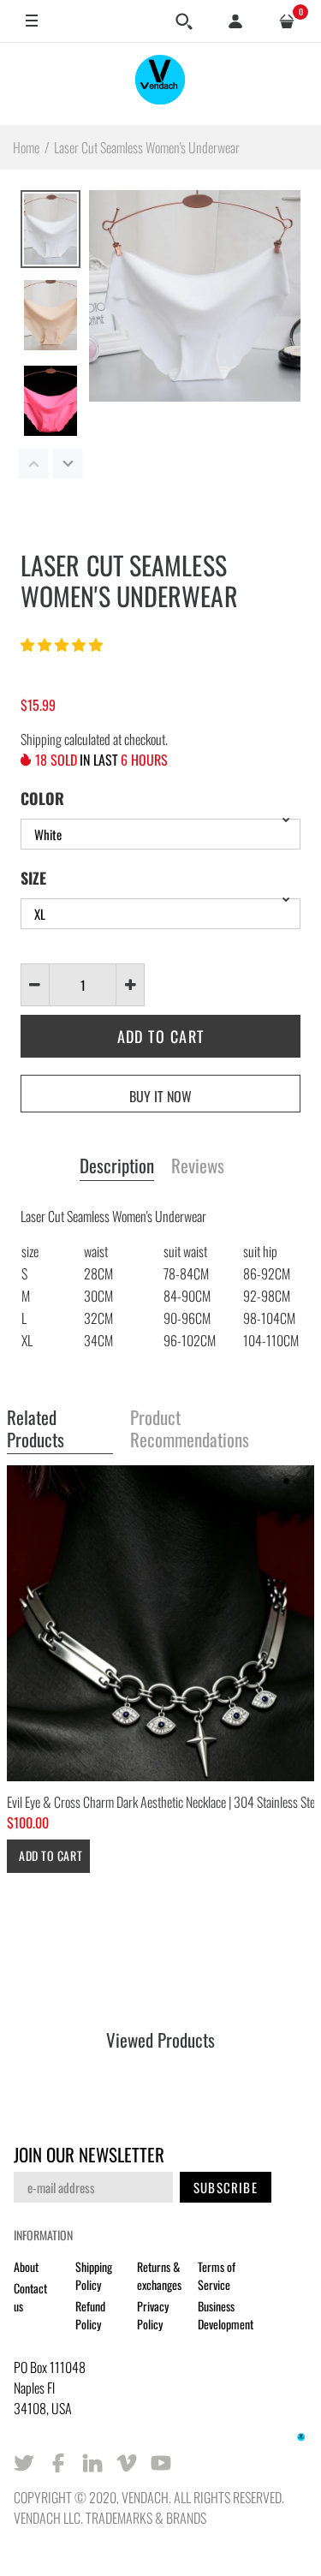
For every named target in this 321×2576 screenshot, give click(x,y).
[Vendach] (161, 83)
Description (117, 1166)
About (26, 2266)
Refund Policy (90, 2315)
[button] (63, 644)
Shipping (41, 739)
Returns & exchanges (159, 2275)
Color (42, 798)
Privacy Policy (153, 2315)
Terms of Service (217, 2275)
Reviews (198, 1166)
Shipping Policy (94, 2275)
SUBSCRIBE (226, 2187)
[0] (287, 21)
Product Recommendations (190, 1429)
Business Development (226, 2315)
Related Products (36, 1429)
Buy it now (160, 1096)
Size (33, 878)
